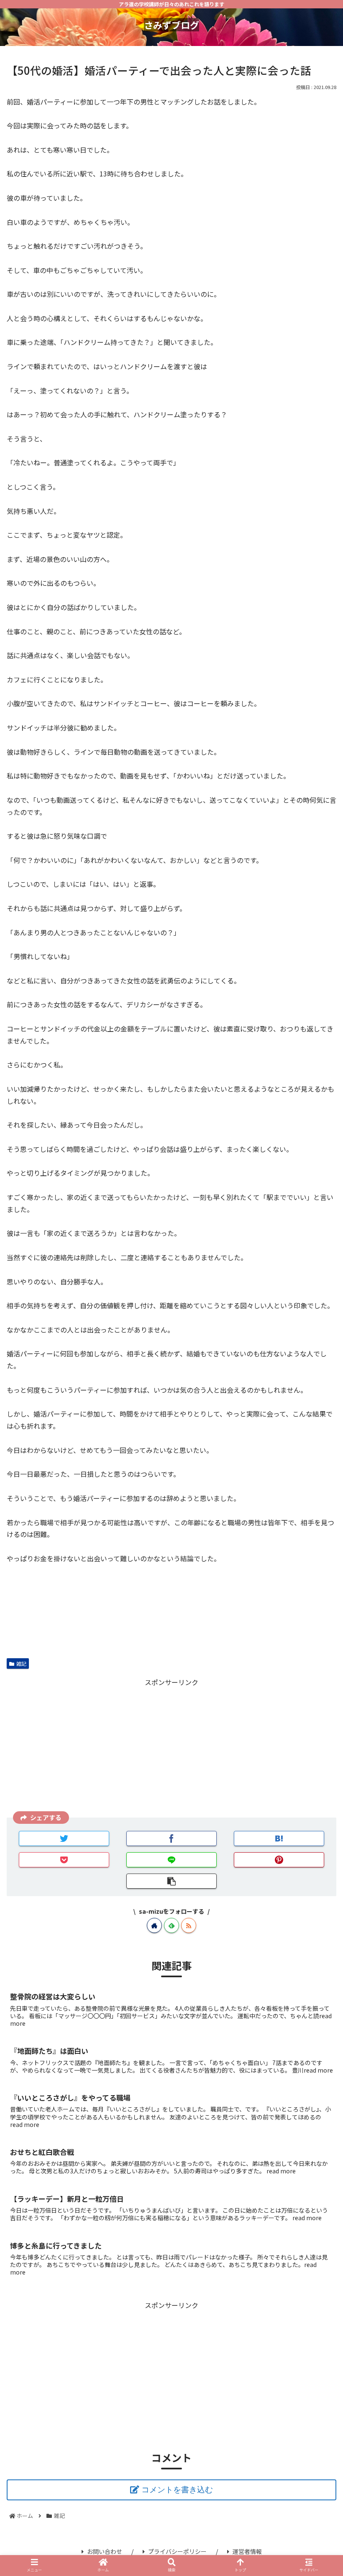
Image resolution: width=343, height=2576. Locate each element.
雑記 (21, 1663)
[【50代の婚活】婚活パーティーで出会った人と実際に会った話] (279, 1838)
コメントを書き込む (177, 2490)
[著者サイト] (154, 1925)
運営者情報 (247, 2551)
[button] (317, 1452)
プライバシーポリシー (177, 2551)
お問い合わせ (105, 2551)
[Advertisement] (171, 1747)
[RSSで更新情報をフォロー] (189, 1925)
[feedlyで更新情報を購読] (171, 1925)
